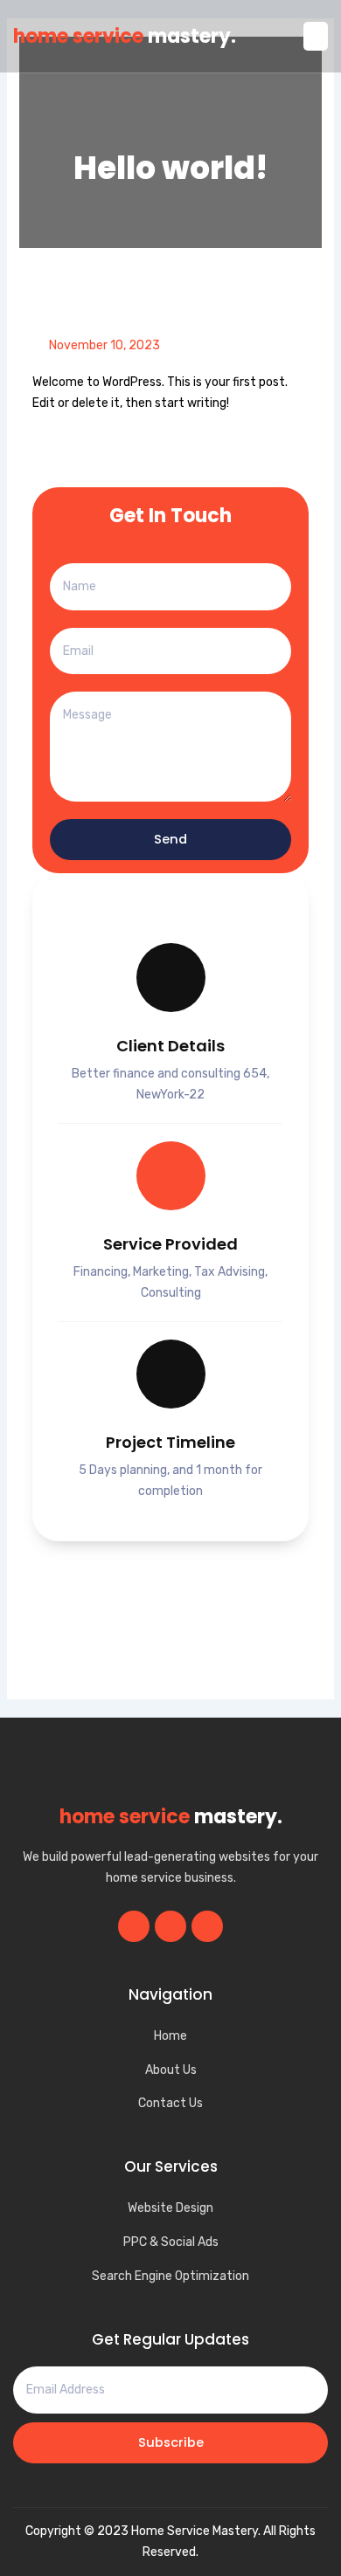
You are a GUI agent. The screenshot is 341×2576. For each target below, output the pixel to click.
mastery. (125, 36)
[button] (316, 36)
